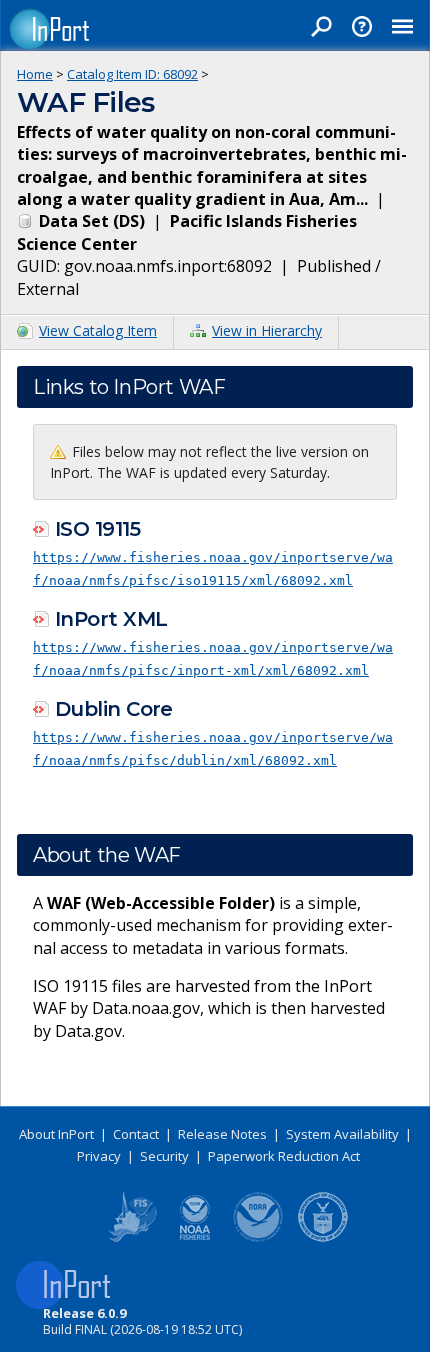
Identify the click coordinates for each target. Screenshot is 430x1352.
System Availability (342, 1134)
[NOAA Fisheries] (195, 1238)
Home (35, 74)
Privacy (99, 1156)
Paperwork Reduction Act (284, 1156)
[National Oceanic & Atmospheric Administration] (259, 1238)
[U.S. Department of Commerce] (323, 1238)
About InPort (56, 1134)
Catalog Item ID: (132, 74)
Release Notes (222, 1134)
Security (164, 1156)
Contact (136, 1134)
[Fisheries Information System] (131, 1238)
